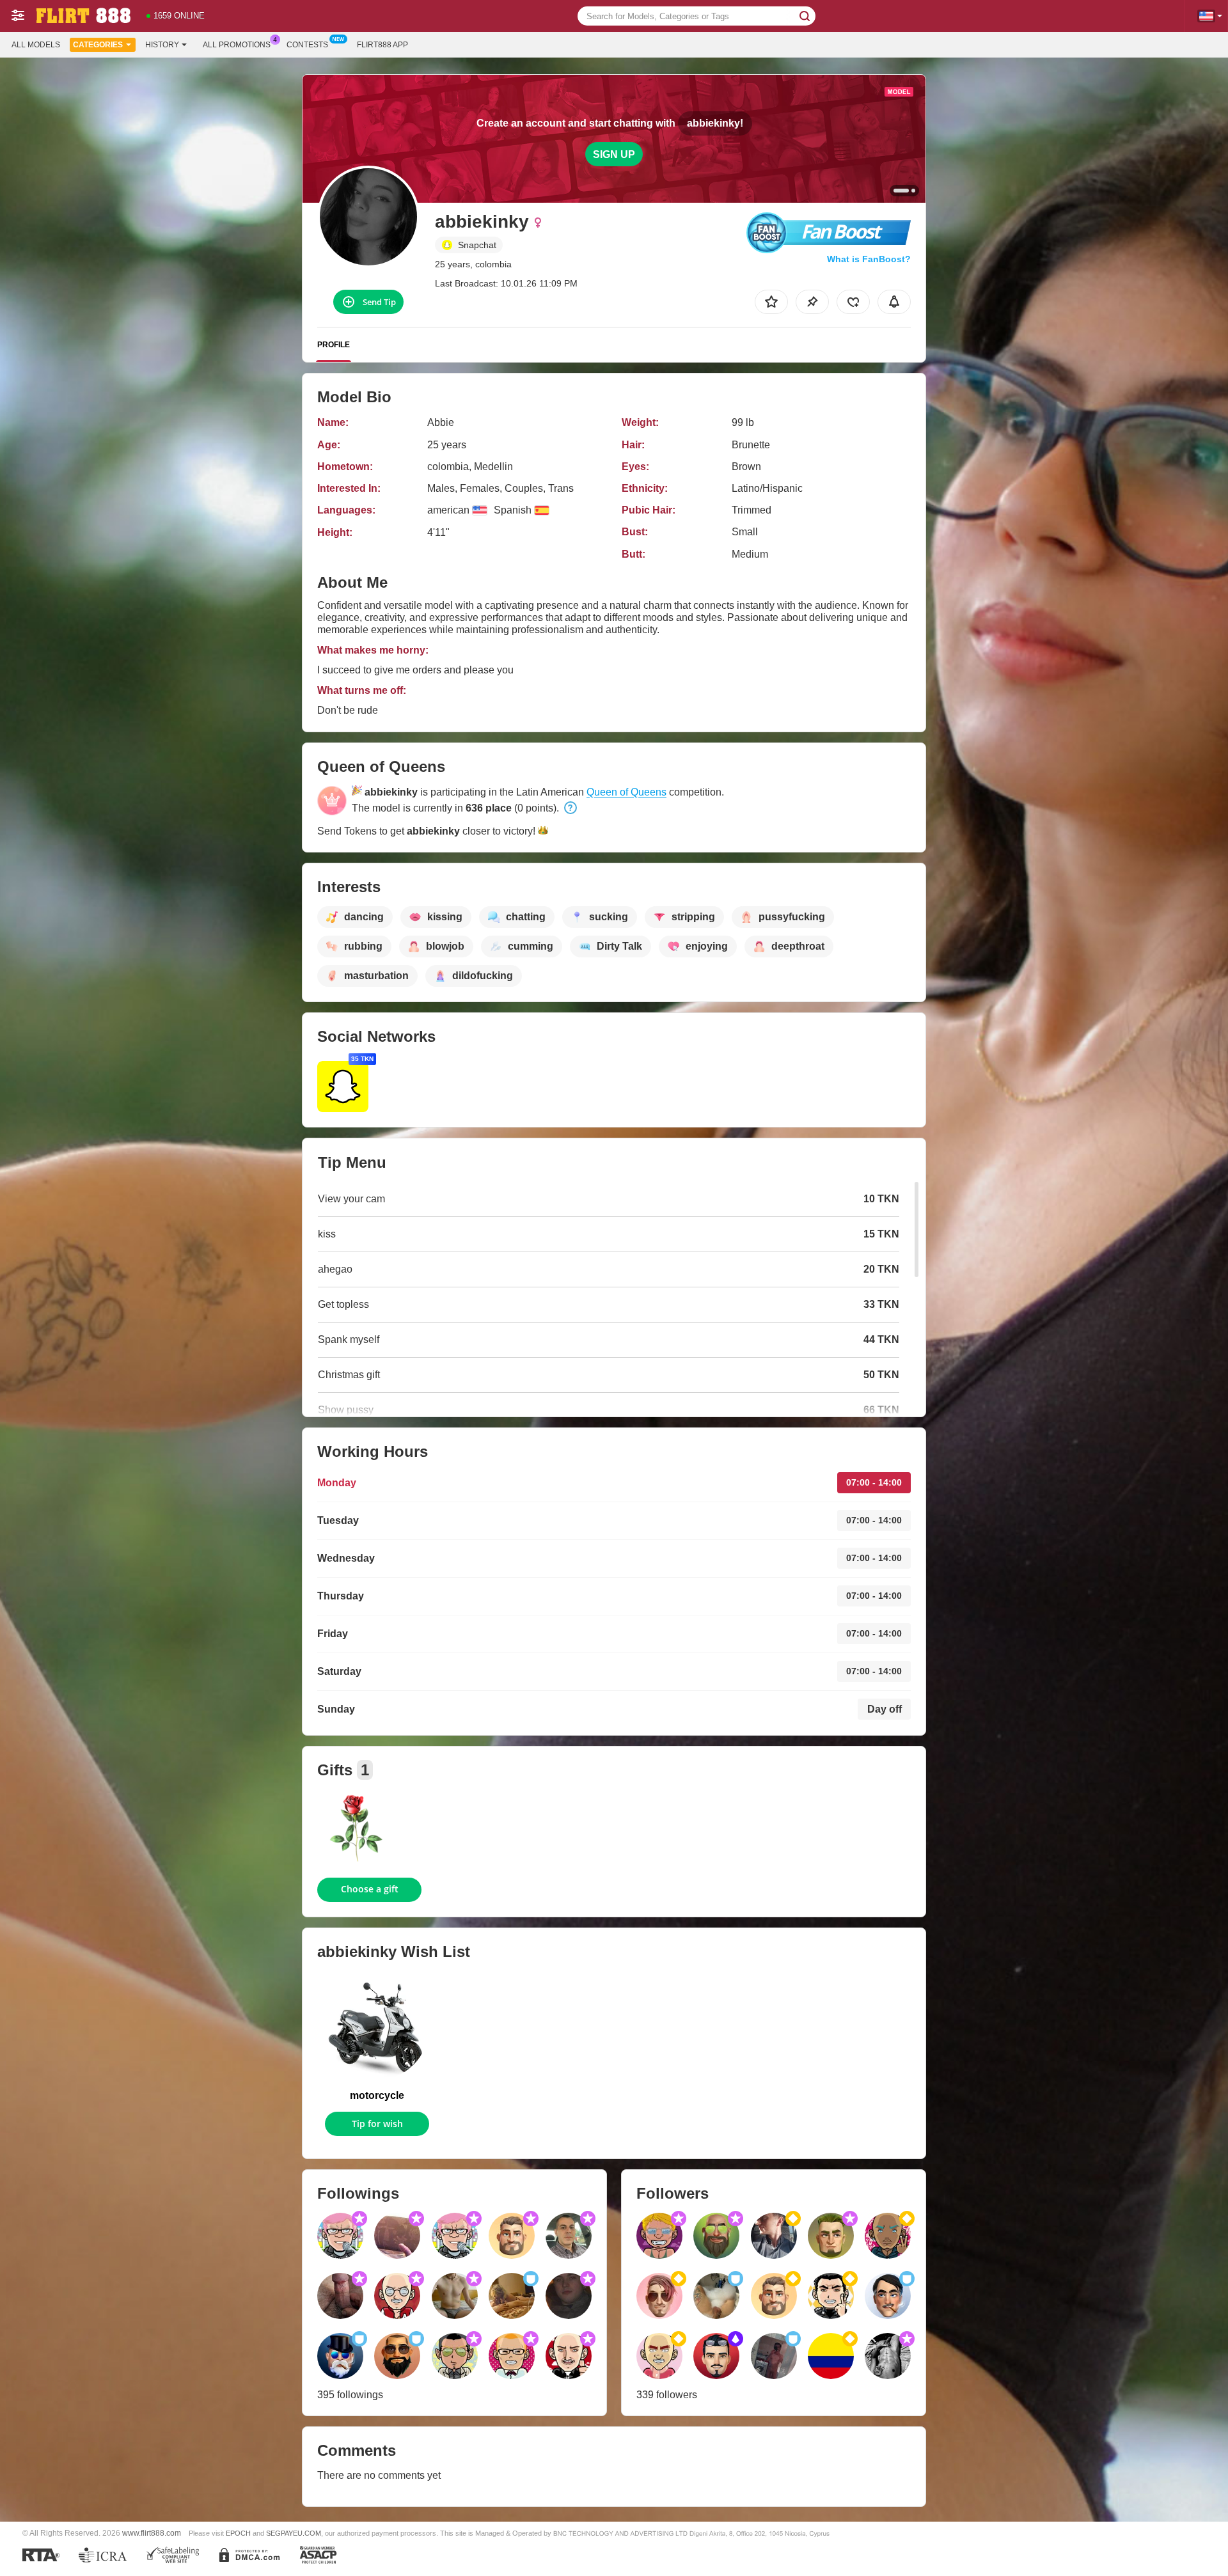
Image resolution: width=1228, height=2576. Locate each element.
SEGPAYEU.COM (294, 2533)
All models (36, 45)
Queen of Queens (626, 792)
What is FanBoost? (869, 259)
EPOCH (238, 2533)
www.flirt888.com (152, 2533)
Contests (307, 45)
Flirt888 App (382, 45)
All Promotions (237, 45)
